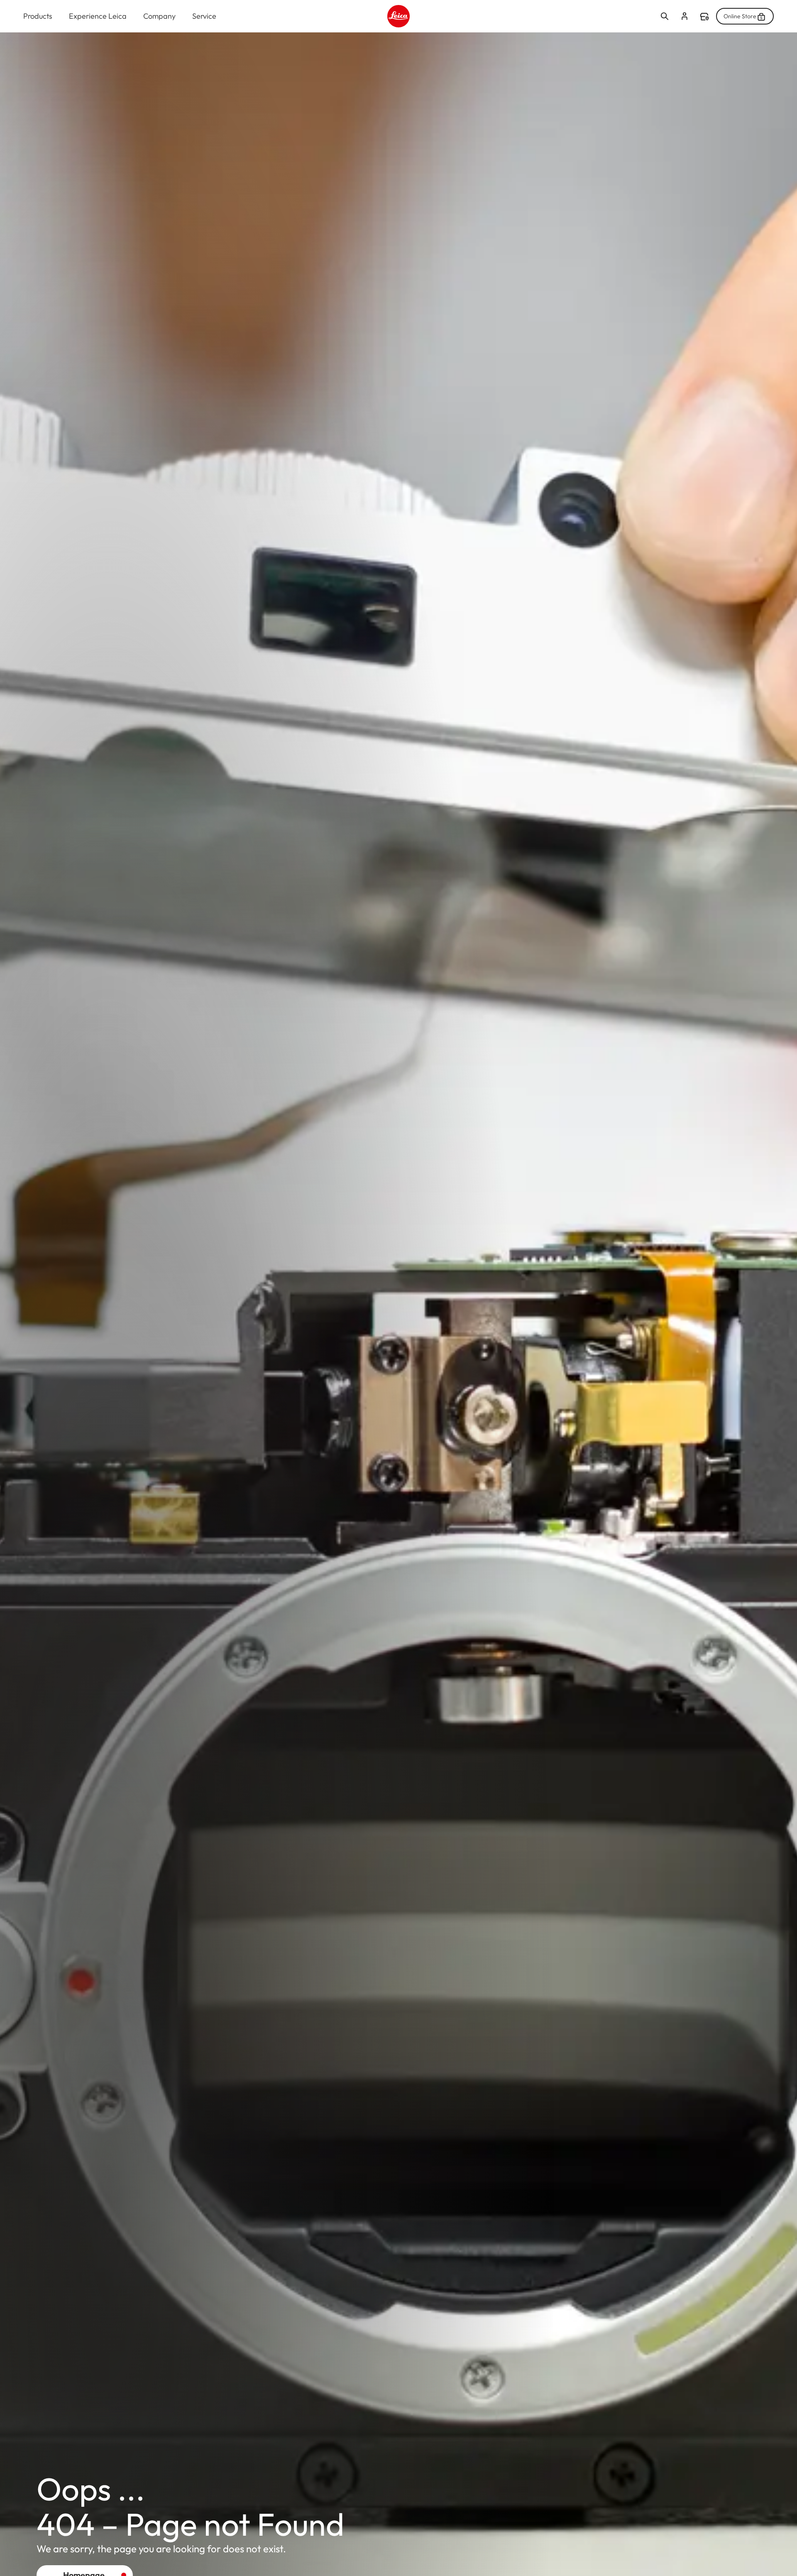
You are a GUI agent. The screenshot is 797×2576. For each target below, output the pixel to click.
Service (204, 16)
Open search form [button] (665, 16)
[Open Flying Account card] (685, 16)
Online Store (740, 16)
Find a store (704, 17)
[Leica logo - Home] (398, 16)
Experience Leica (98, 16)
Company (159, 16)
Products (38, 16)
